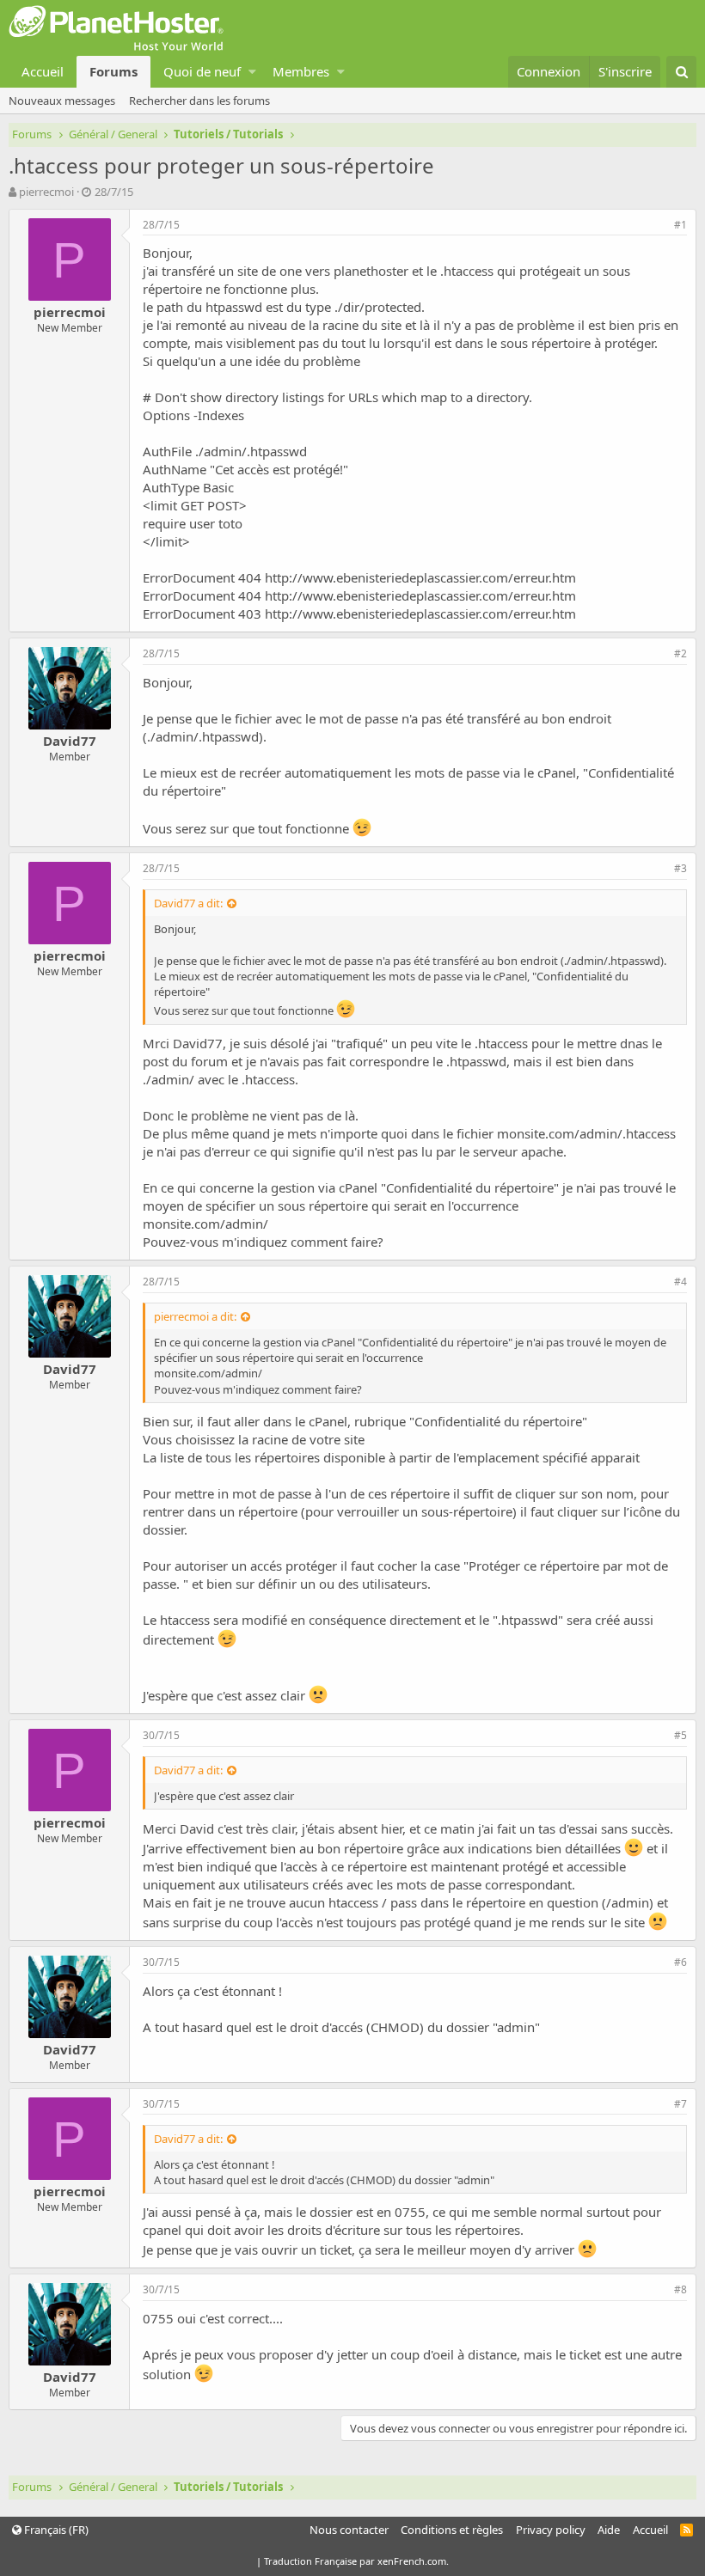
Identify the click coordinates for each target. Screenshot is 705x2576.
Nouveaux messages (62, 101)
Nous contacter (349, 2530)
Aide (609, 2530)
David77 (70, 741)
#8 (680, 2289)
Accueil (43, 71)
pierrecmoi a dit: (195, 1316)
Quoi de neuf (202, 71)
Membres (301, 71)
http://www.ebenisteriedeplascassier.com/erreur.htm (420, 577)
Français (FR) (55, 2530)
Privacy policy (551, 2530)
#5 (680, 1735)
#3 (680, 868)
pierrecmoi (46, 192)
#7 (680, 2104)
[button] (252, 72)
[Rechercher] (681, 72)
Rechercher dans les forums (199, 101)
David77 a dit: (188, 903)
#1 (680, 225)
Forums (113, 71)
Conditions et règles (452, 2530)
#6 (680, 1962)
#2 (680, 653)
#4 (680, 1282)
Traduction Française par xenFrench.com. (356, 2561)
